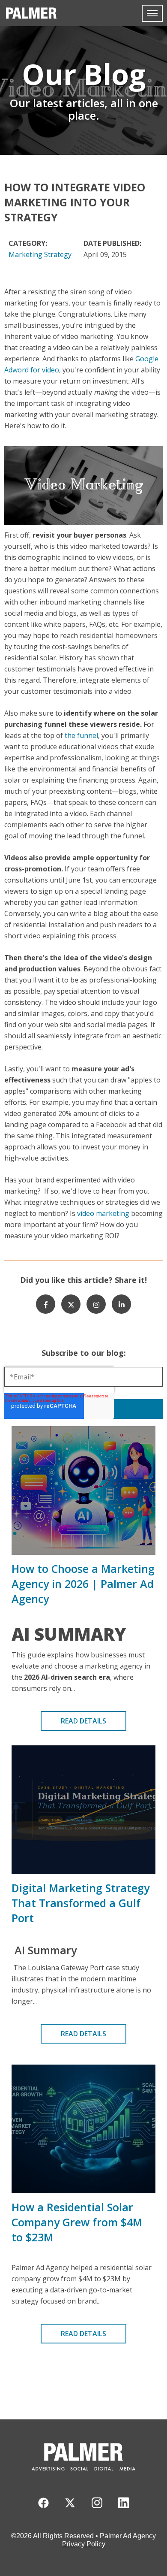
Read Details (83, 1721)
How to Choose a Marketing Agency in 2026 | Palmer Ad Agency (83, 1584)
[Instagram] (96, 1304)
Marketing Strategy (40, 254)
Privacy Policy (84, 2544)
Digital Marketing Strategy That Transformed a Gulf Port (81, 1903)
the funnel (81, 735)
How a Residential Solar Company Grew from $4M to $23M (77, 2222)
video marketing (104, 1213)
